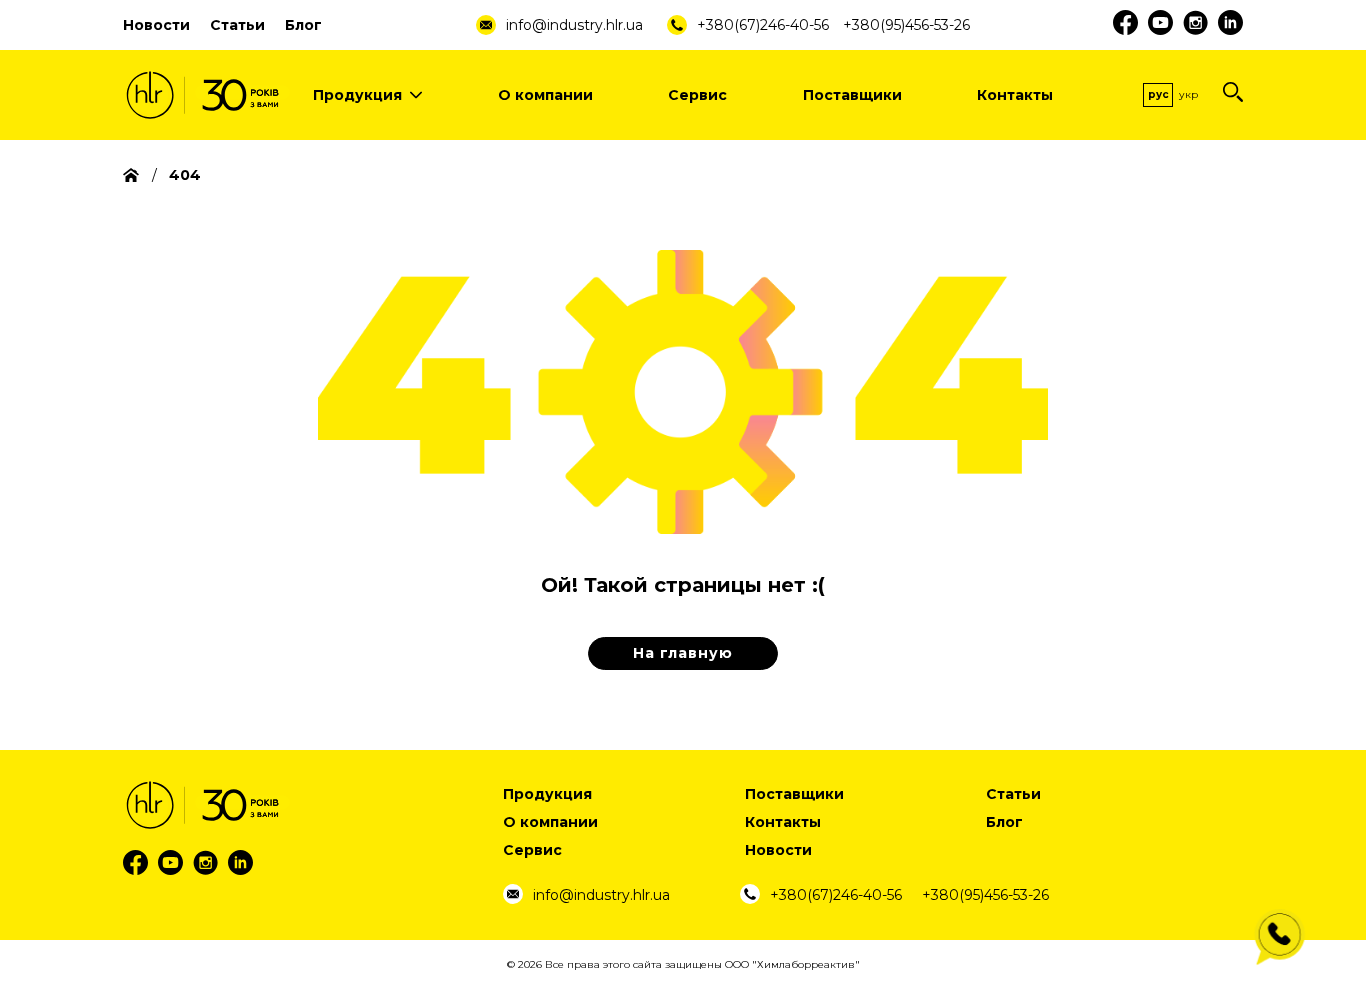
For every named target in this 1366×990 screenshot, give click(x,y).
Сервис (697, 95)
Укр (1188, 94)
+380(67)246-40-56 (763, 25)
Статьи (237, 25)
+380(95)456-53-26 (906, 25)
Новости (156, 25)
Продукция (357, 95)
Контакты (1015, 95)
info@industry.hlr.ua (574, 25)
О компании (545, 95)
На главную (683, 653)
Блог (303, 25)
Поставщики (852, 95)
